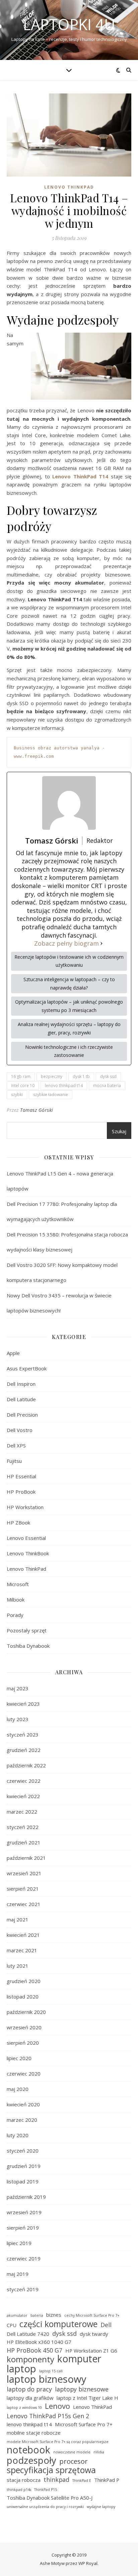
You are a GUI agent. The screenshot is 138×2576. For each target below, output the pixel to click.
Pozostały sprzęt (27, 1630)
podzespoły (31, 2461)
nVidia (99, 2452)
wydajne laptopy (101, 2507)
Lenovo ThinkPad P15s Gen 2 (48, 2416)
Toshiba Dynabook (28, 1646)
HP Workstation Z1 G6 (91, 2351)
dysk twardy (94, 2334)
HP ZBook (18, 1522)
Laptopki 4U (69, 24)
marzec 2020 (22, 2120)
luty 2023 (18, 1719)
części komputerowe (58, 2324)
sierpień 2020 (23, 2043)
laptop (21, 2369)
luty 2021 (18, 1966)
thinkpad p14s (19, 2490)
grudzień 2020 (24, 1981)
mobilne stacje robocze (34, 2433)
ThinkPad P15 (46, 2490)
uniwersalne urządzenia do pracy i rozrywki (45, 2507)
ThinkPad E (82, 2481)
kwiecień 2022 (23, 1796)
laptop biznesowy (47, 2379)
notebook (28, 2450)
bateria (37, 2315)
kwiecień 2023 (23, 1704)
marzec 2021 (22, 1950)
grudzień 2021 (24, 1842)
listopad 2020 (23, 1996)
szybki (17, 1095)
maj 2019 (18, 2274)
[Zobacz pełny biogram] (101, 943)
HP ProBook (21, 1492)
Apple (13, 1353)
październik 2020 (26, 2012)
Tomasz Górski (37, 1110)
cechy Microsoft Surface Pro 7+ (92, 2315)
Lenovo (57, 2406)
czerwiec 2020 (24, 2074)
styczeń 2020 (23, 2151)
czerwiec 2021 (24, 1904)
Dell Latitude (21, 1399)
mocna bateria (107, 1086)
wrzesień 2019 (24, 2212)
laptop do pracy (29, 2389)
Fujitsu (14, 1461)
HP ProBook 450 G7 (34, 2350)
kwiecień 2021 (23, 1935)
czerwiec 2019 (24, 2258)
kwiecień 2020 (23, 2104)
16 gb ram (21, 1076)
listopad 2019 (23, 2181)
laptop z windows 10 (24, 2408)
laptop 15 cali (51, 2371)
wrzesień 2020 (24, 2027)
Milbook (16, 1600)
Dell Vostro (20, 1430)
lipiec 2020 (19, 2058)
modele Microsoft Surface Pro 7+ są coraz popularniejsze (58, 2442)
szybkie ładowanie (51, 1095)
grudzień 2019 (24, 2166)
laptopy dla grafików (30, 2398)
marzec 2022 (22, 1812)
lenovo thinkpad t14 (64, 1086)
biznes (54, 2315)
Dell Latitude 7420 (28, 2334)
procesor (74, 2461)
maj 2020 (18, 2089)
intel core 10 (23, 1086)
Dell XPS (16, 1445)
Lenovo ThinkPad (69, 187)
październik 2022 (26, 1765)
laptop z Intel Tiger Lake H (87, 2398)
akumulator (17, 2315)
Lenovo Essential (26, 1538)
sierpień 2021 (23, 1889)
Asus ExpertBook (27, 1368)
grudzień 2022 (24, 1750)
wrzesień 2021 (24, 1873)
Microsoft (18, 1584)
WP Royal (88, 2563)
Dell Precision (22, 1415)
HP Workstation (25, 1507)
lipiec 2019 (19, 2243)
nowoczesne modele (72, 2452)
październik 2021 (26, 1858)
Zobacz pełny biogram (66, 943)
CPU (12, 2325)
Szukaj (119, 1131)
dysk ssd (108, 1076)
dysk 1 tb (81, 1076)
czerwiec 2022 (24, 1781)
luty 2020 (18, 2135)
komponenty (30, 2359)
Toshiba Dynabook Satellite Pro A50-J (50, 2498)
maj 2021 (18, 1919)
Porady (15, 1615)
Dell (106, 2325)
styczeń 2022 (23, 1827)
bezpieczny (52, 1076)
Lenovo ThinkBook (28, 1553)
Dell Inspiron (21, 1384)
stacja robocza (24, 2480)
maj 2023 (18, 1688)
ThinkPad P (107, 2480)
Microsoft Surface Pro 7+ (84, 2424)
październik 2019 (26, 2197)
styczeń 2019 (23, 2289)
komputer (79, 2359)
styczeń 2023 (23, 1735)
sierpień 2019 (23, 2228)
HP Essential (21, 1476)
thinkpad (56, 2480)
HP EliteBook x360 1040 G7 (39, 2342)
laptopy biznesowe (82, 2389)
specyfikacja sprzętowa (51, 2470)
